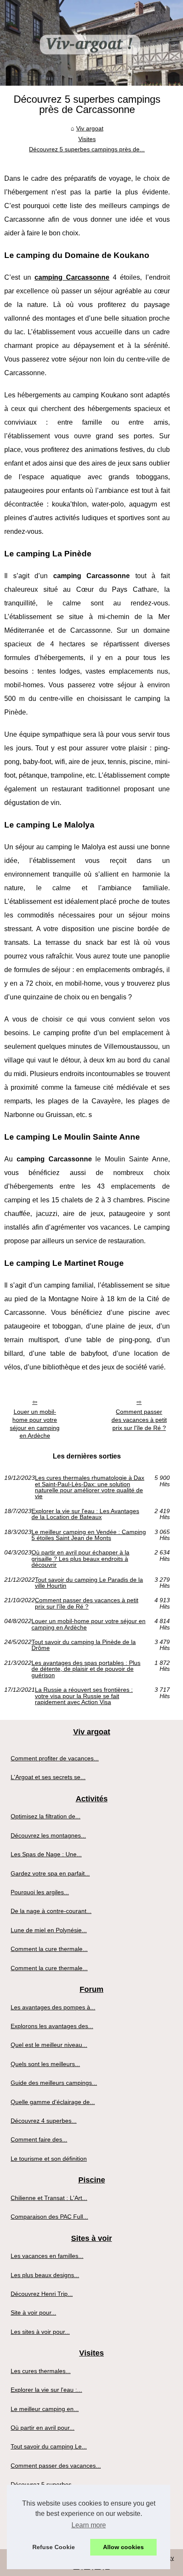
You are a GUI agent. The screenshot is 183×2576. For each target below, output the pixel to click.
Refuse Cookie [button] (54, 2547)
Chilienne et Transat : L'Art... (49, 2198)
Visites (87, 139)
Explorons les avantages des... (52, 2026)
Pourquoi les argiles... (40, 1892)
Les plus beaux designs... (45, 2275)
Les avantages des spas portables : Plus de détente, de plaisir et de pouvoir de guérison (86, 1669)
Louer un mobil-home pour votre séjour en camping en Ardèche (35, 1424)
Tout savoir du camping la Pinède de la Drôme (84, 1645)
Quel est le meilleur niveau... (49, 2045)
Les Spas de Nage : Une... (46, 1854)
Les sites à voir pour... (40, 2332)
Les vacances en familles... (47, 2256)
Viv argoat (90, 128)
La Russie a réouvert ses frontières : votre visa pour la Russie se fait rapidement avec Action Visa (84, 1696)
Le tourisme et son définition (49, 2159)
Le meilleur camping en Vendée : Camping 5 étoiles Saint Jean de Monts (89, 1535)
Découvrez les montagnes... (48, 1835)
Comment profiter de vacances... (55, 1758)
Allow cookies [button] (123, 2547)
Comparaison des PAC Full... (49, 2217)
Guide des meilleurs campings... (54, 2083)
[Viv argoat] (91, 43)
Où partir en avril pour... (43, 2428)
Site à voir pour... (33, 2313)
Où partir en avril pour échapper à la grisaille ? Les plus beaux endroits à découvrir (80, 1559)
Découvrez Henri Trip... (42, 2294)
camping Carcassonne (72, 277)
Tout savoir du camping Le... (49, 2446)
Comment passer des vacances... (56, 2466)
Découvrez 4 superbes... (44, 2121)
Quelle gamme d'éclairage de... (53, 2102)
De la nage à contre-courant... (51, 1911)
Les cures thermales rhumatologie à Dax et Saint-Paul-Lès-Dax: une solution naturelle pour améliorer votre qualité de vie (90, 1487)
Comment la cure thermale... (49, 1949)
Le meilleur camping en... (45, 2409)
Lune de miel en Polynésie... (49, 1930)
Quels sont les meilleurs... (45, 2064)
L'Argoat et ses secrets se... (48, 1777)
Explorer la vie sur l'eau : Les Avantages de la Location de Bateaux (85, 1514)
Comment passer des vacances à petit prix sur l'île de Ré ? (139, 1420)
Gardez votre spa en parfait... (50, 1873)
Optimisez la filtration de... (46, 1816)
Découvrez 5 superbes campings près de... (87, 149)
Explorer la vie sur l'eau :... (46, 2390)
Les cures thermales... (41, 2371)
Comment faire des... (39, 2139)
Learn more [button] (89, 2525)
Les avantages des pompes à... (53, 2007)
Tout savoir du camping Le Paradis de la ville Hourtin (89, 1583)
